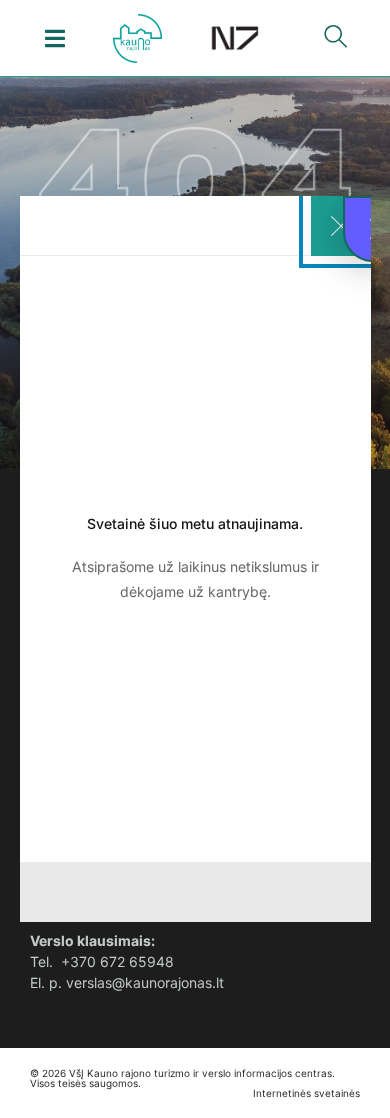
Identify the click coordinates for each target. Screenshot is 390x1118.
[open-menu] (55, 38)
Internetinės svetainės (306, 1093)
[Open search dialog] (335, 41)
